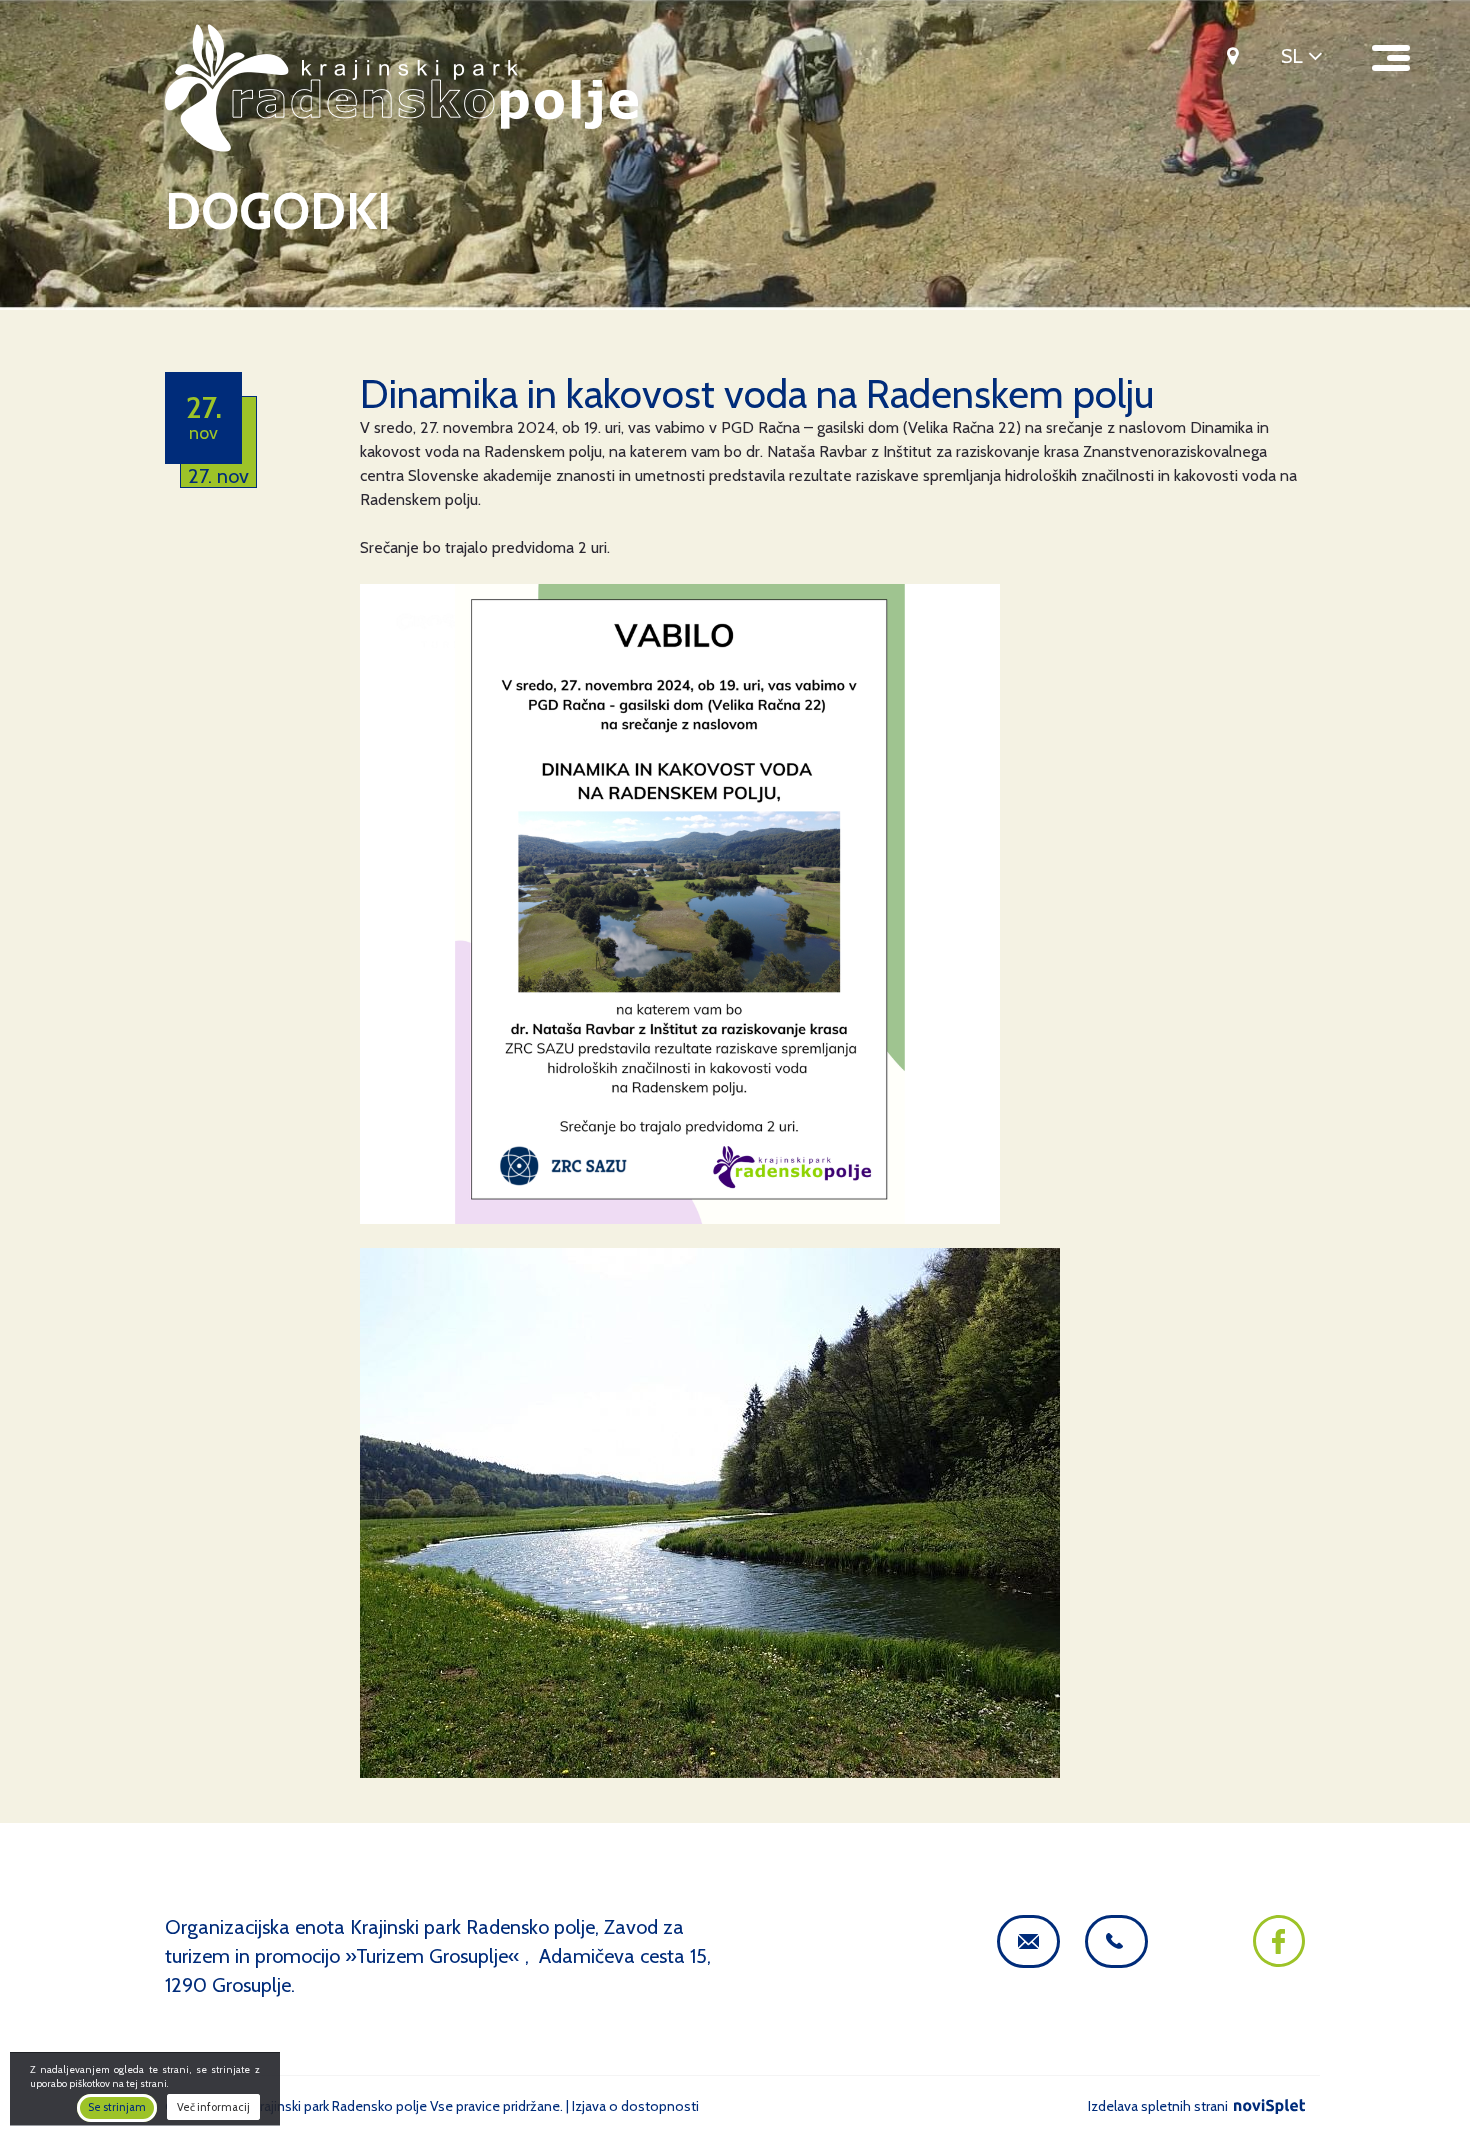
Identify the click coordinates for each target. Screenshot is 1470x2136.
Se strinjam (117, 2108)
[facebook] (1279, 1960)
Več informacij (213, 2108)
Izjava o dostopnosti (635, 2106)
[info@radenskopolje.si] (1028, 1941)
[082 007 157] (1116, 1941)
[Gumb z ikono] (1225, 55)
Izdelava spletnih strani (1159, 2106)
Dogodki (278, 211)
